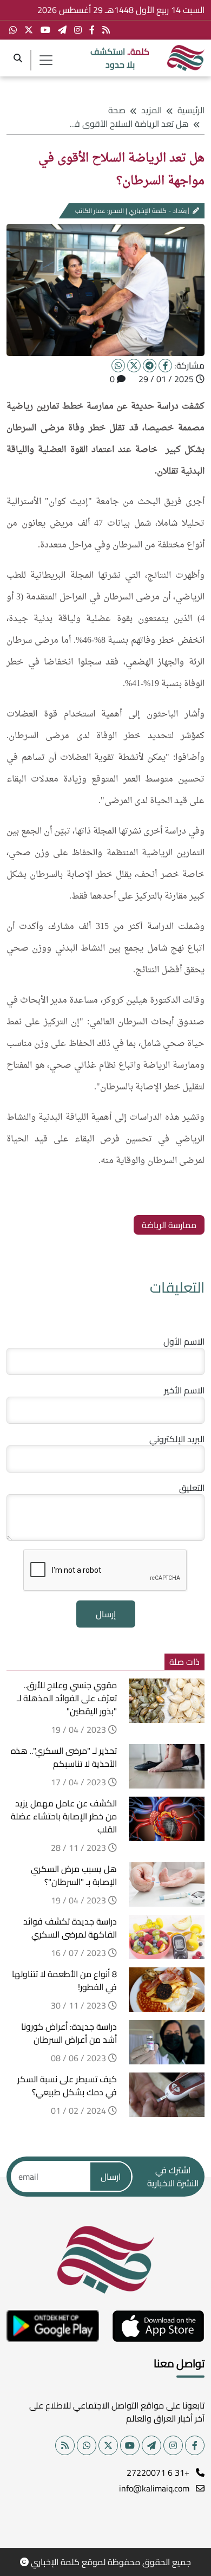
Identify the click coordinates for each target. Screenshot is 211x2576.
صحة (117, 110)
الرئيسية (191, 110)
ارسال (111, 2177)
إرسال (106, 1614)
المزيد (151, 110)
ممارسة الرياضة (169, 1225)
